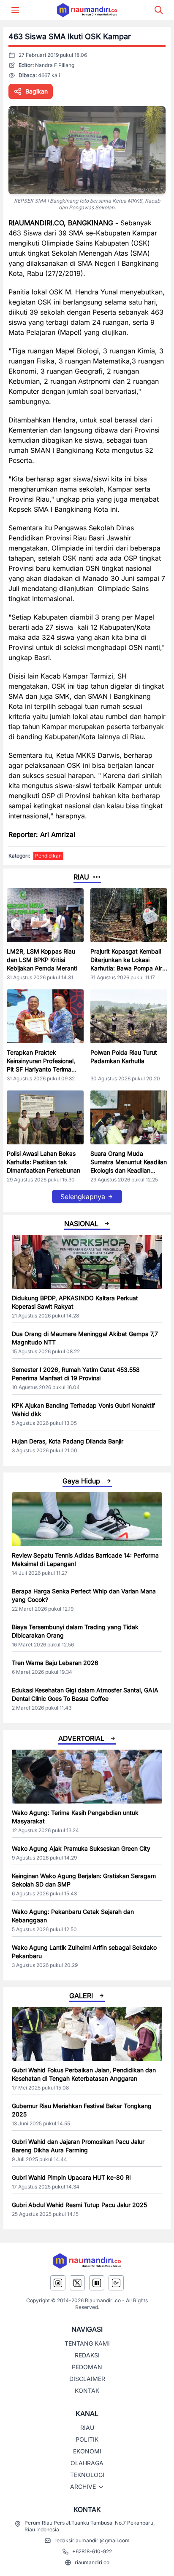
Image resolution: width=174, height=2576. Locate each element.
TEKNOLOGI (87, 2475)
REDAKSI (87, 2355)
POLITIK (87, 2439)
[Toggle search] (159, 10)
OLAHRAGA (87, 2463)
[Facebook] (97, 2283)
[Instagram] (58, 2283)
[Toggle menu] (15, 10)
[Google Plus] (116, 2283)
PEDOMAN (87, 2367)
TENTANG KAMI (87, 2343)
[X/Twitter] (77, 2283)
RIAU (87, 2428)
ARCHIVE (83, 2486)
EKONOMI (87, 2451)
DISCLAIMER (87, 2379)
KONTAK (87, 2390)
